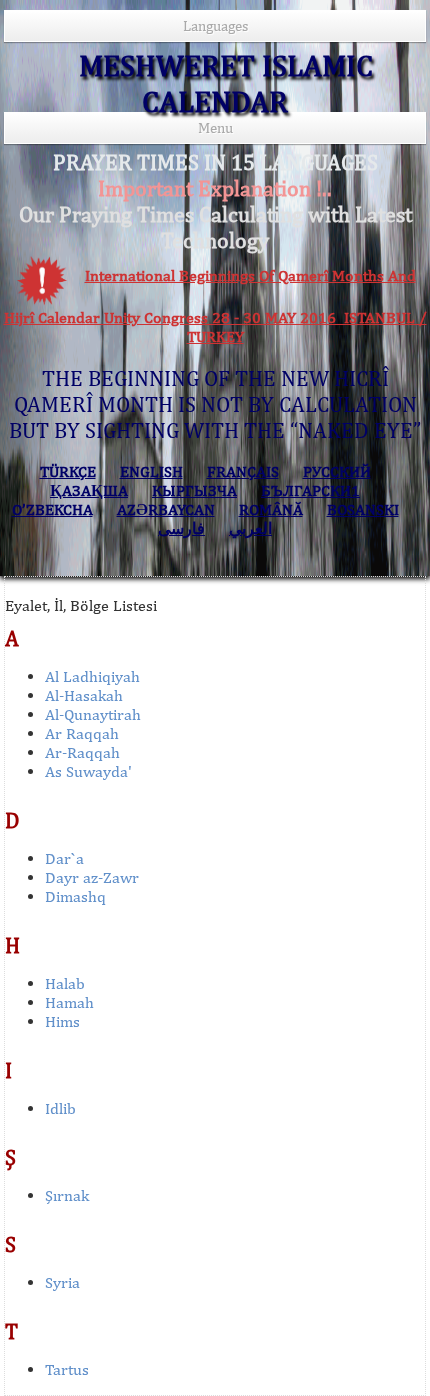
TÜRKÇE (68, 471)
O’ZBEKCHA (52, 509)
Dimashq (75, 896)
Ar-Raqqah (82, 752)
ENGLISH (151, 471)
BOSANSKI (363, 509)
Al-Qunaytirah (93, 714)
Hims (62, 1021)
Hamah (69, 1002)
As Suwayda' (88, 771)
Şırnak (67, 1195)
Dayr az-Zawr (92, 877)
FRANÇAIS (243, 471)
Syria (62, 1282)
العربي (250, 528)
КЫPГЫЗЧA (194, 490)
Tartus (67, 1369)
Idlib (60, 1108)
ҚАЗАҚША (89, 490)
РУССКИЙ (337, 471)
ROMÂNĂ (271, 509)
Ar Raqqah (82, 733)
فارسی (181, 528)
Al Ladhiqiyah (92, 676)
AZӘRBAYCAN (166, 509)
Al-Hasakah (84, 695)
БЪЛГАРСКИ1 (310, 490)
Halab (65, 983)
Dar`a (64, 858)
